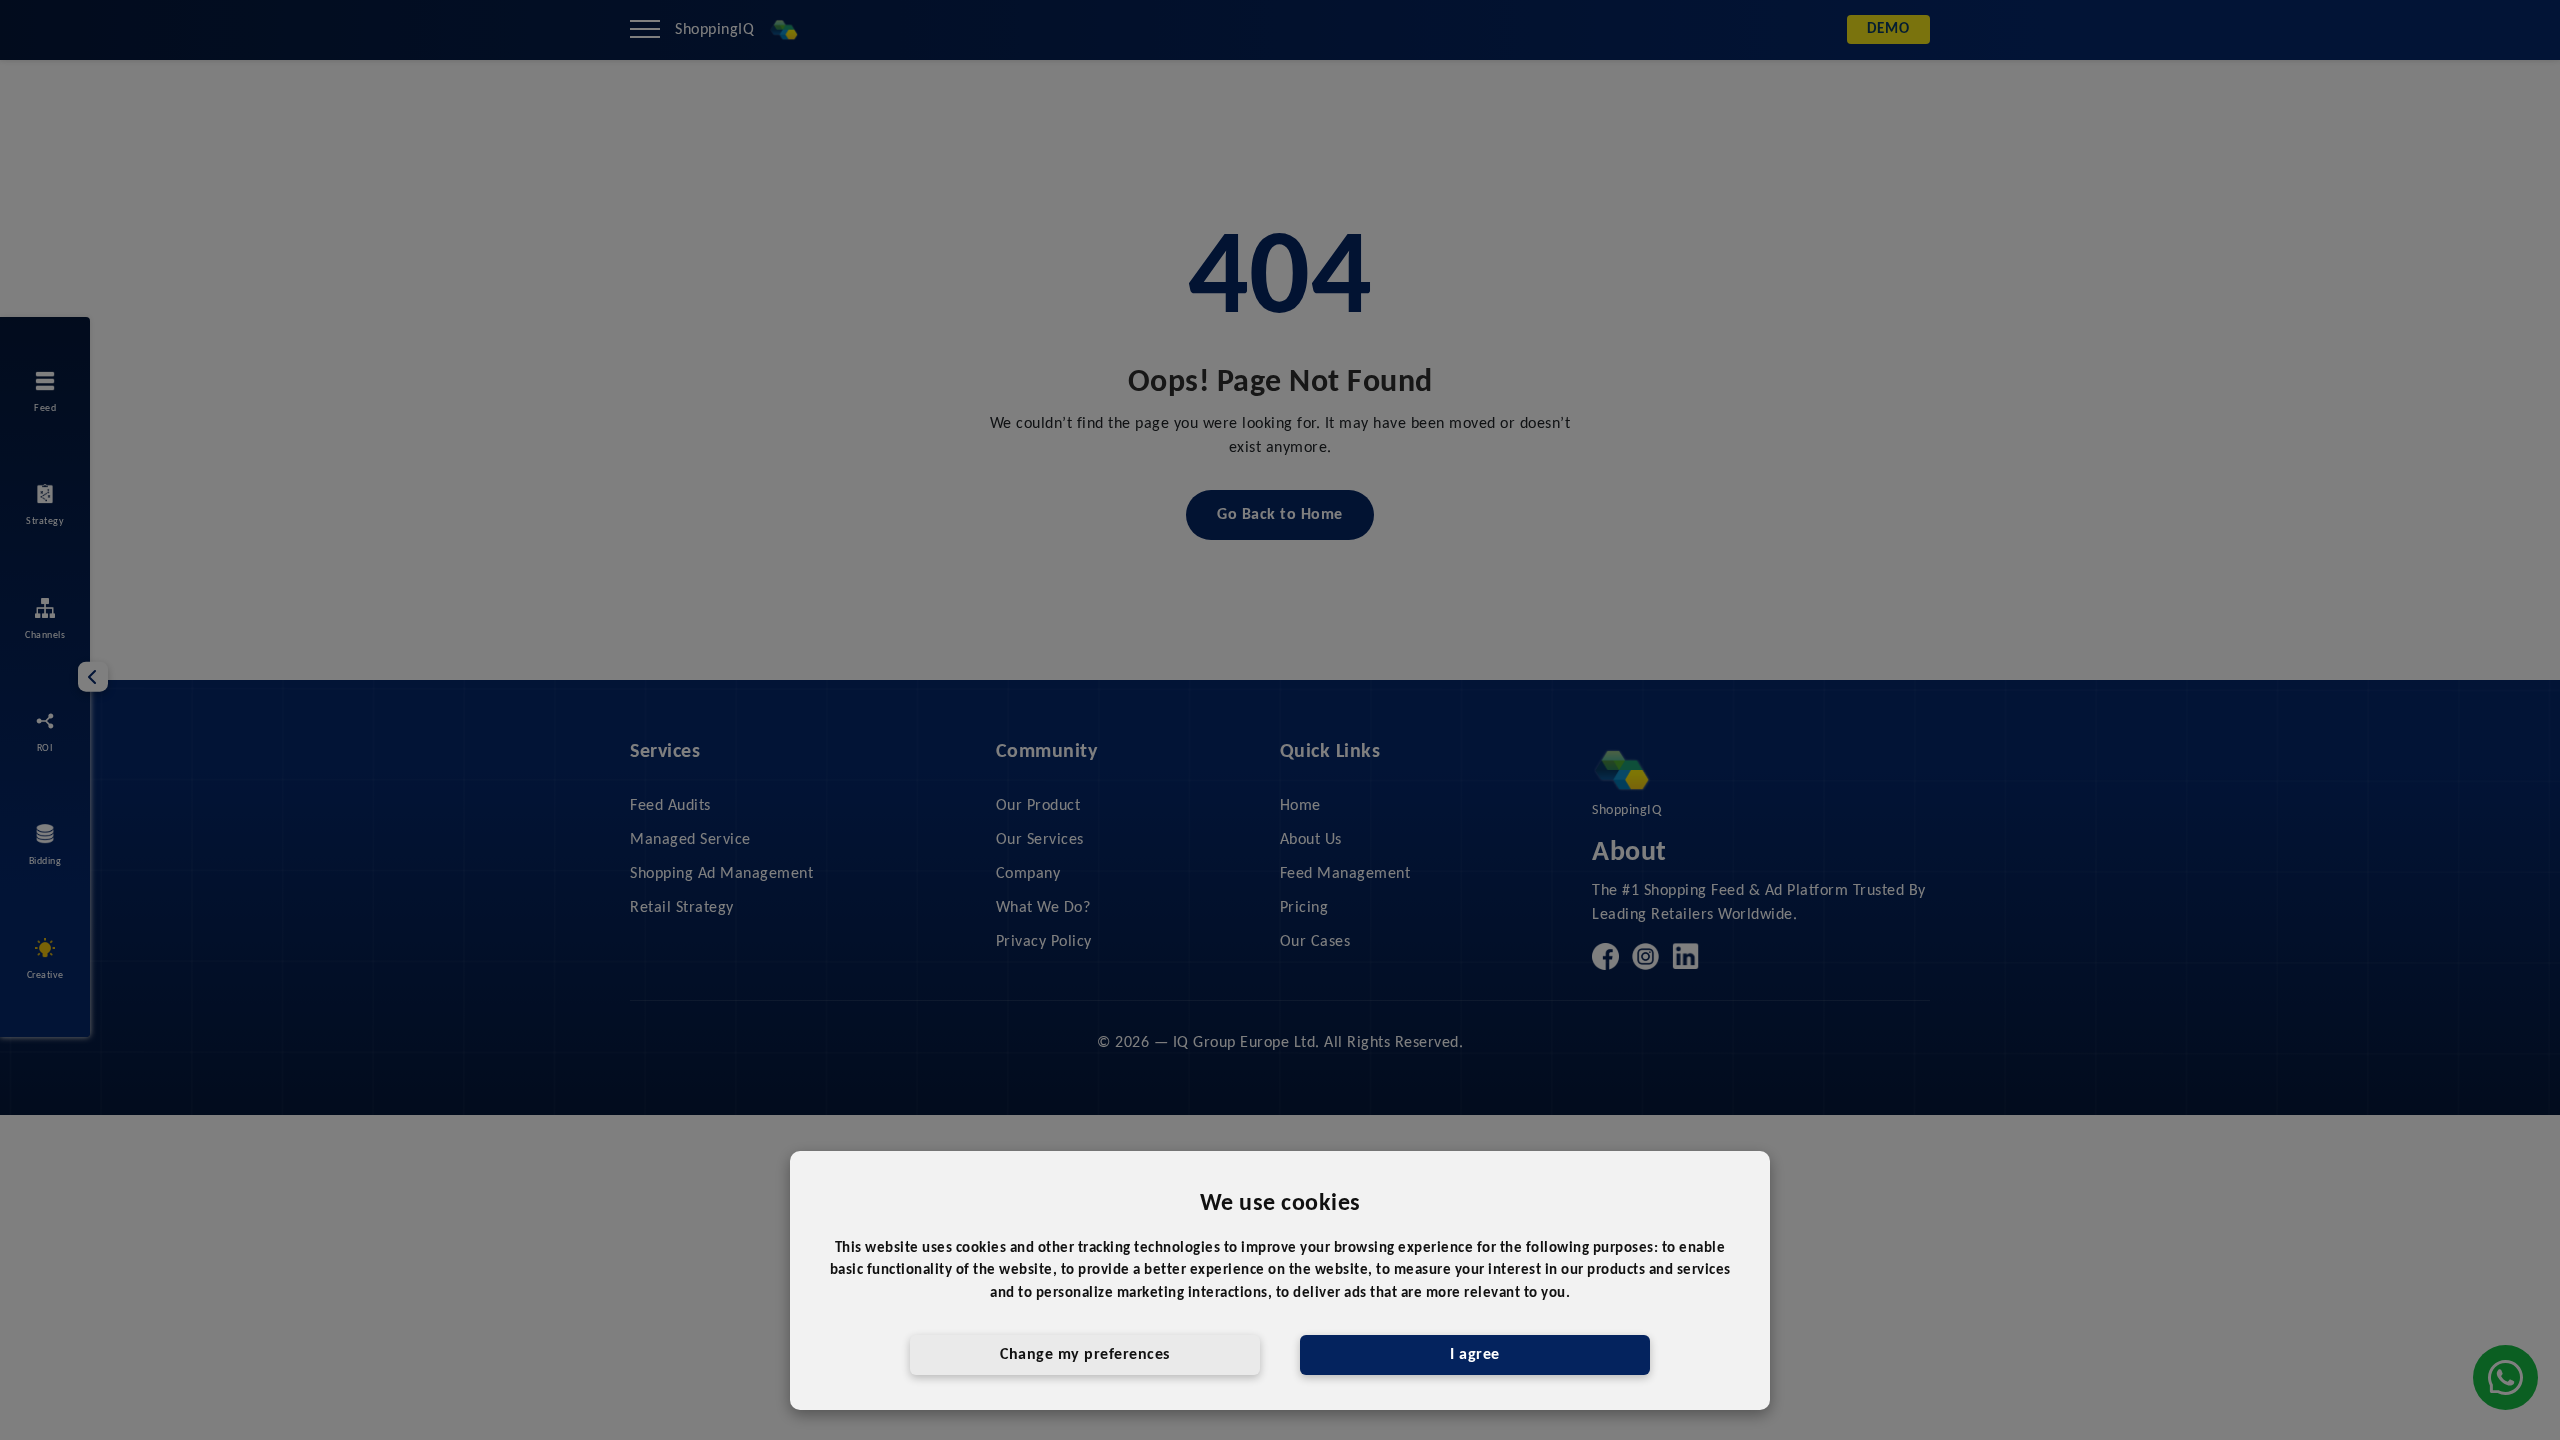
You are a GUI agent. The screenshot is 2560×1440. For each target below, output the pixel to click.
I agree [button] (1475, 1355)
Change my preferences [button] (1085, 1355)
